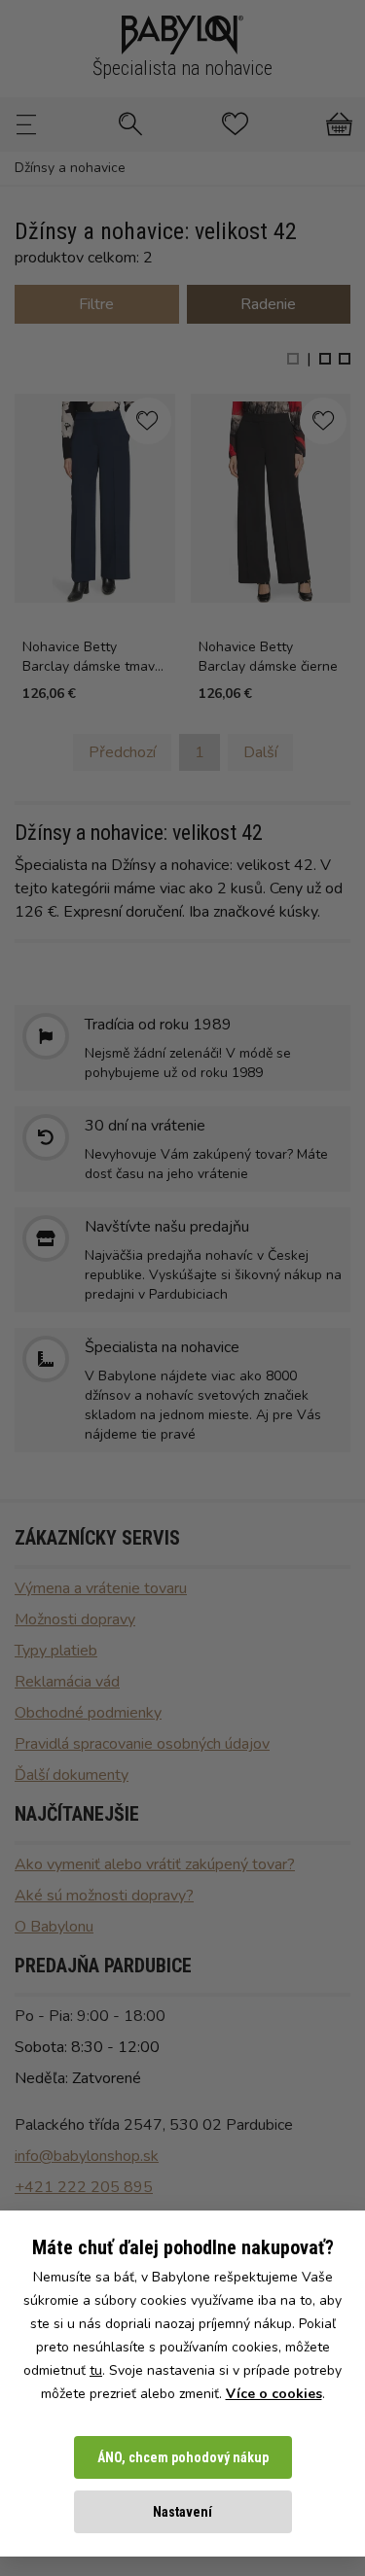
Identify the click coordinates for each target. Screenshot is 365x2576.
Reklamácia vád (67, 1682)
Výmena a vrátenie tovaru (101, 1588)
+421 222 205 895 (84, 2187)
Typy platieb (56, 1651)
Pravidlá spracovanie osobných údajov (142, 1744)
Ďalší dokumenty (72, 1775)
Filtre (96, 304)
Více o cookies (274, 2394)
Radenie (268, 304)
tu (96, 2370)
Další (260, 752)
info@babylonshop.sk (87, 2156)
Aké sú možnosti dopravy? (104, 1896)
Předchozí (122, 752)
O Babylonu (54, 1927)
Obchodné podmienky (88, 1713)
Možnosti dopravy (75, 1619)
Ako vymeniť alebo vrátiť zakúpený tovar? (155, 1864)
